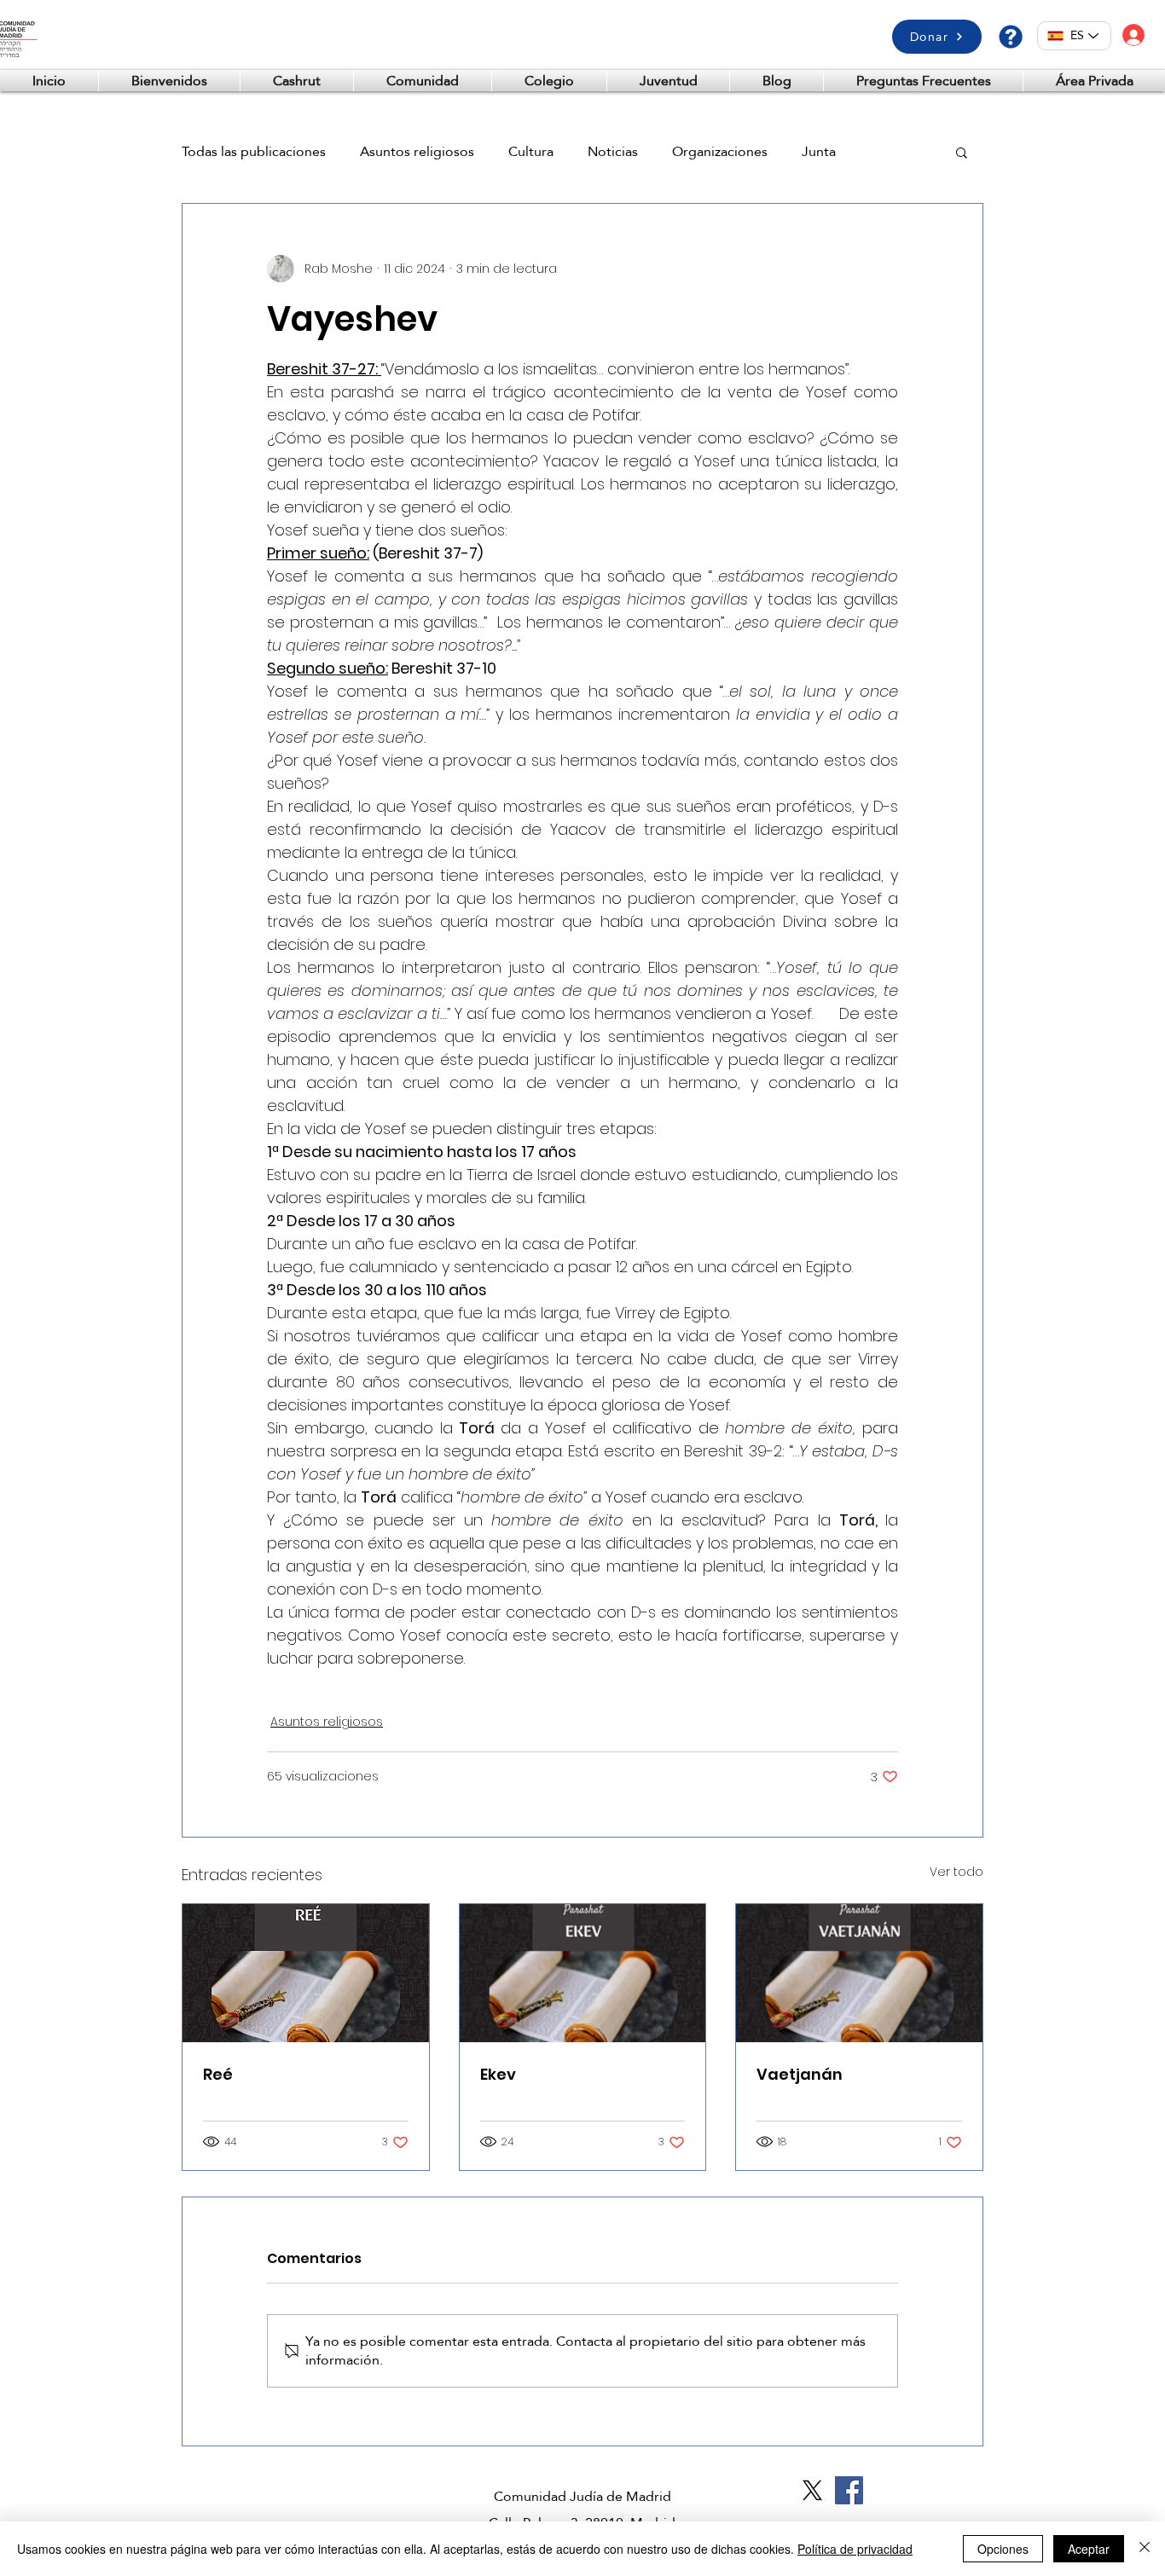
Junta (819, 152)
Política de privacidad (855, 2549)
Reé (218, 2074)
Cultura (531, 152)
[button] (1094, 81)
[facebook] (849, 2490)
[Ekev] (583, 1973)
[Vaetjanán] (859, 1973)
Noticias (613, 152)
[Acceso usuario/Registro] (1133, 35)
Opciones (1003, 2549)
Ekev (498, 2074)
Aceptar (1089, 2549)
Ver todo (956, 1872)
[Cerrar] (1145, 2549)
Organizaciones (720, 152)
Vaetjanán (800, 2074)
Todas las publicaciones (254, 152)
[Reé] (306, 1973)
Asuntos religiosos (417, 152)
